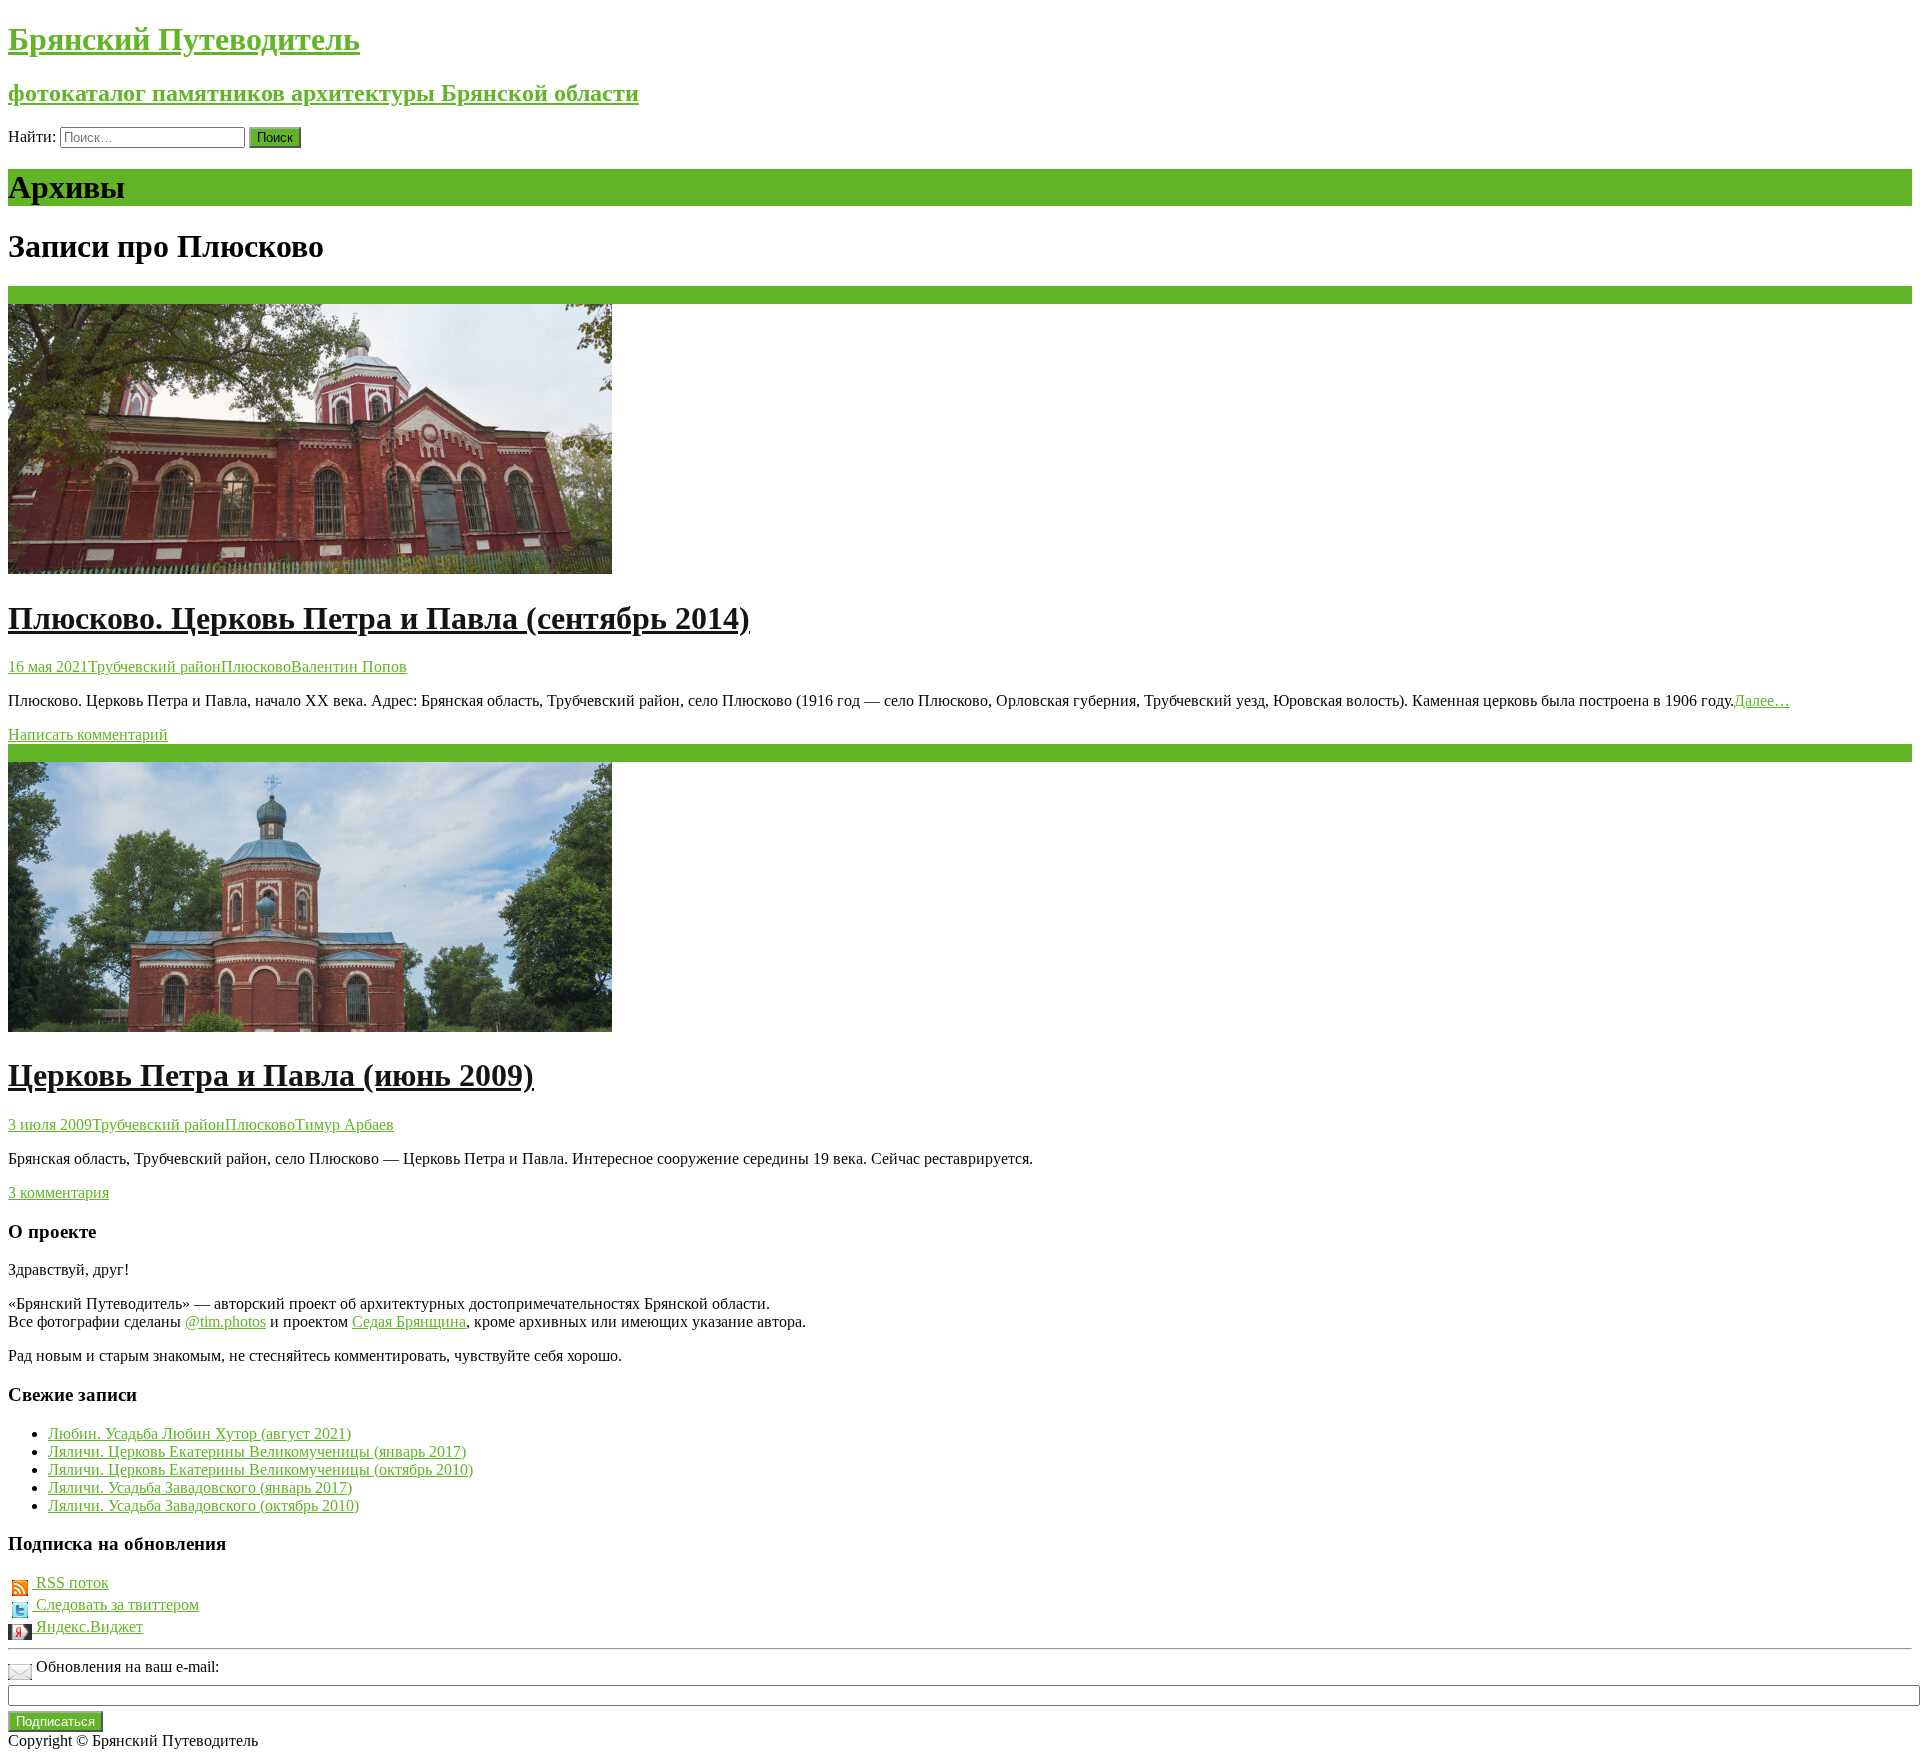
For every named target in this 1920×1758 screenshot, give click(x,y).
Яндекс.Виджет (87, 1626)
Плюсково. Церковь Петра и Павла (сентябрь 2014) (379, 618)
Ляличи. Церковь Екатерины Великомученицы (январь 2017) (257, 1451)
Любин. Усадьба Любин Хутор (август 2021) (199, 1433)
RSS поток (70, 1582)
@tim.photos (225, 1321)
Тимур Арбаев (344, 1124)
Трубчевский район (154, 666)
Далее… (1762, 700)
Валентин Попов (349, 666)
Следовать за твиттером (115, 1604)
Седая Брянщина (409, 1321)
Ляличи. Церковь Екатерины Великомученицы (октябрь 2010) (260, 1469)
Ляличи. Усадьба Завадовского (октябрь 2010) (203, 1505)
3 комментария (58, 1192)
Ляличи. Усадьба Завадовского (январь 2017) (200, 1487)
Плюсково (256, 666)
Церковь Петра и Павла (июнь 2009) (271, 1075)
